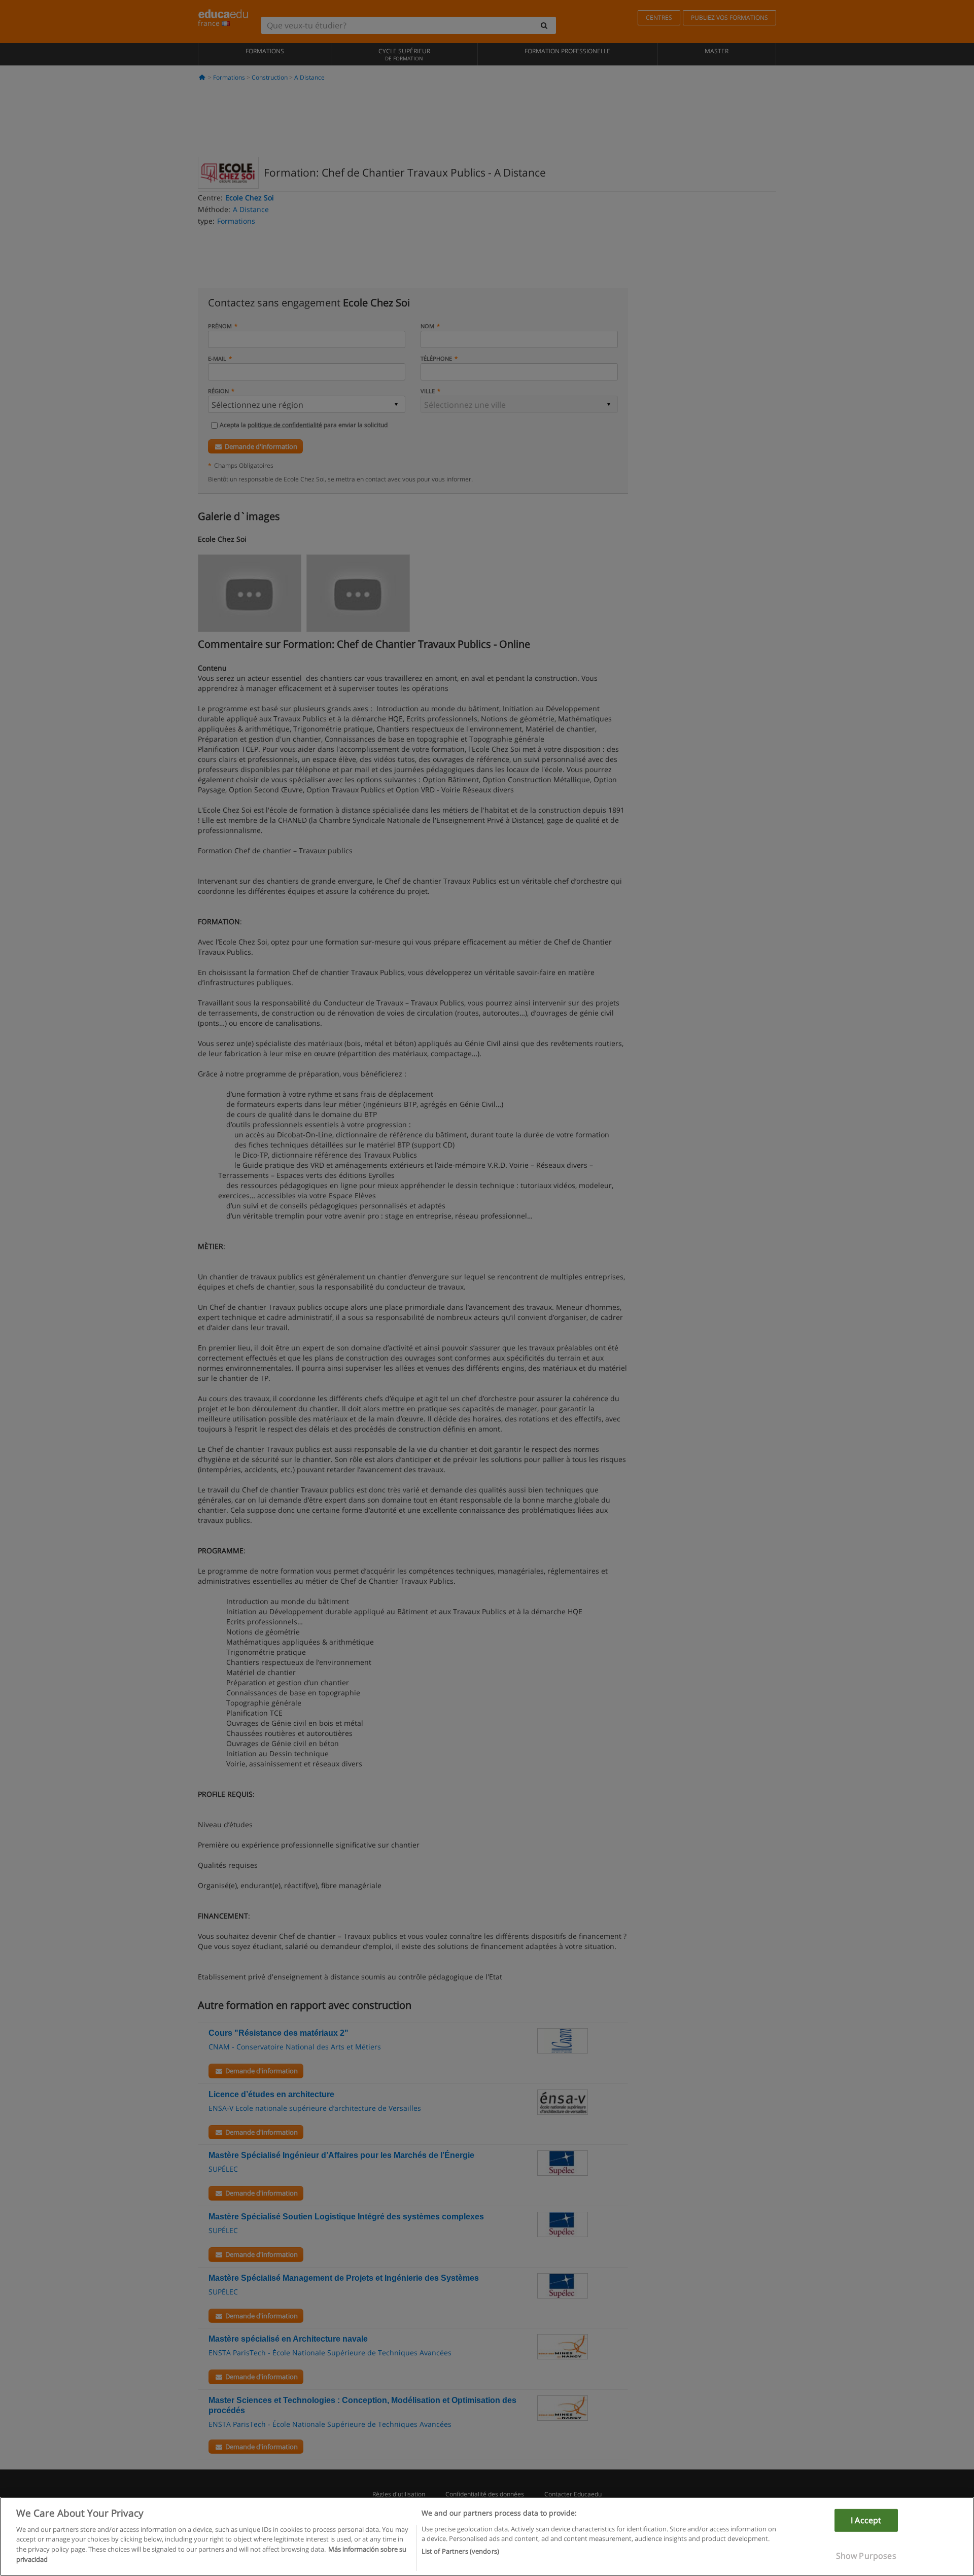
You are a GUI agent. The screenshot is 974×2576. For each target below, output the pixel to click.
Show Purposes (866, 2556)
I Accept (866, 2520)
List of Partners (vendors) (460, 2551)
